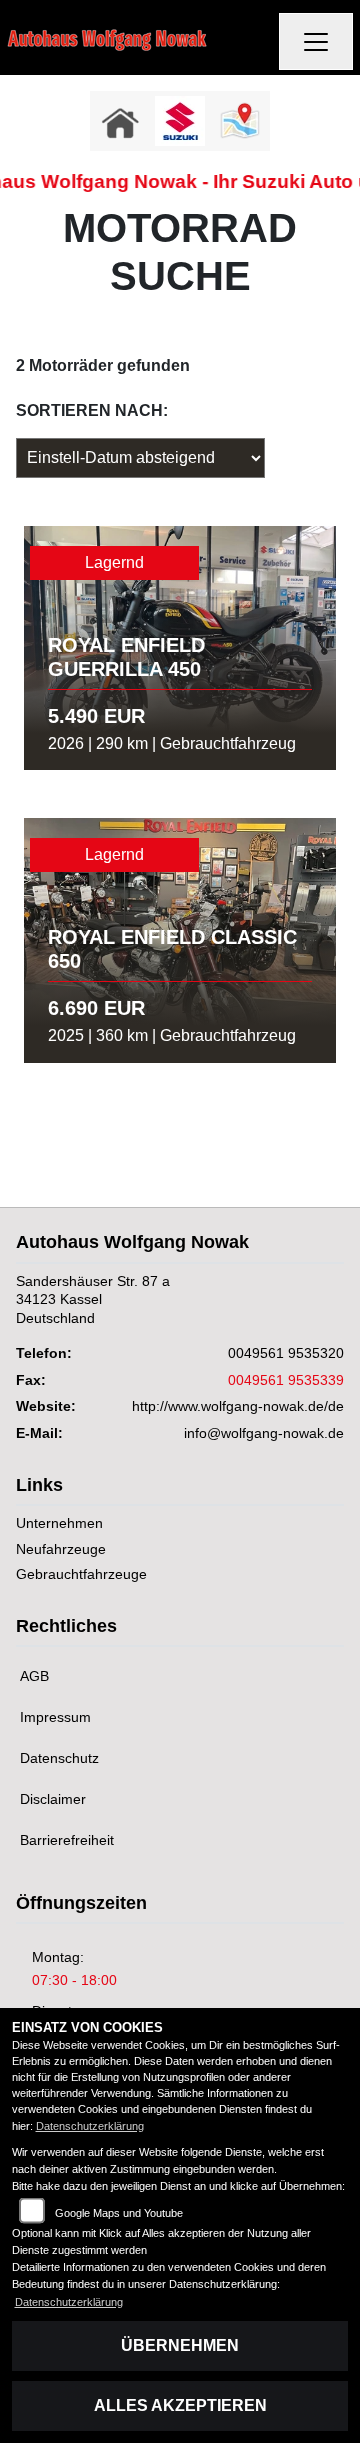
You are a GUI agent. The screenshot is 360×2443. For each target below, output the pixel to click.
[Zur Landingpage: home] (120, 121)
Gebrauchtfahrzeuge (81, 1574)
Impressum (55, 1717)
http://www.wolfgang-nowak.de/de (238, 1406)
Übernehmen (180, 2345)
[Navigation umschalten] (316, 42)
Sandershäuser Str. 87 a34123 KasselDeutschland (93, 1299)
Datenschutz (59, 1758)
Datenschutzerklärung (90, 2126)
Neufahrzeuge (61, 1549)
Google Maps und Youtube (119, 2213)
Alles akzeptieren (180, 2405)
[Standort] (240, 121)
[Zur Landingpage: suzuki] (180, 121)
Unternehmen (59, 1523)
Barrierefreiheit (67, 1840)
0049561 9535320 (286, 1353)
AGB (34, 1676)
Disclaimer (53, 1799)
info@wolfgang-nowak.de (264, 1433)
